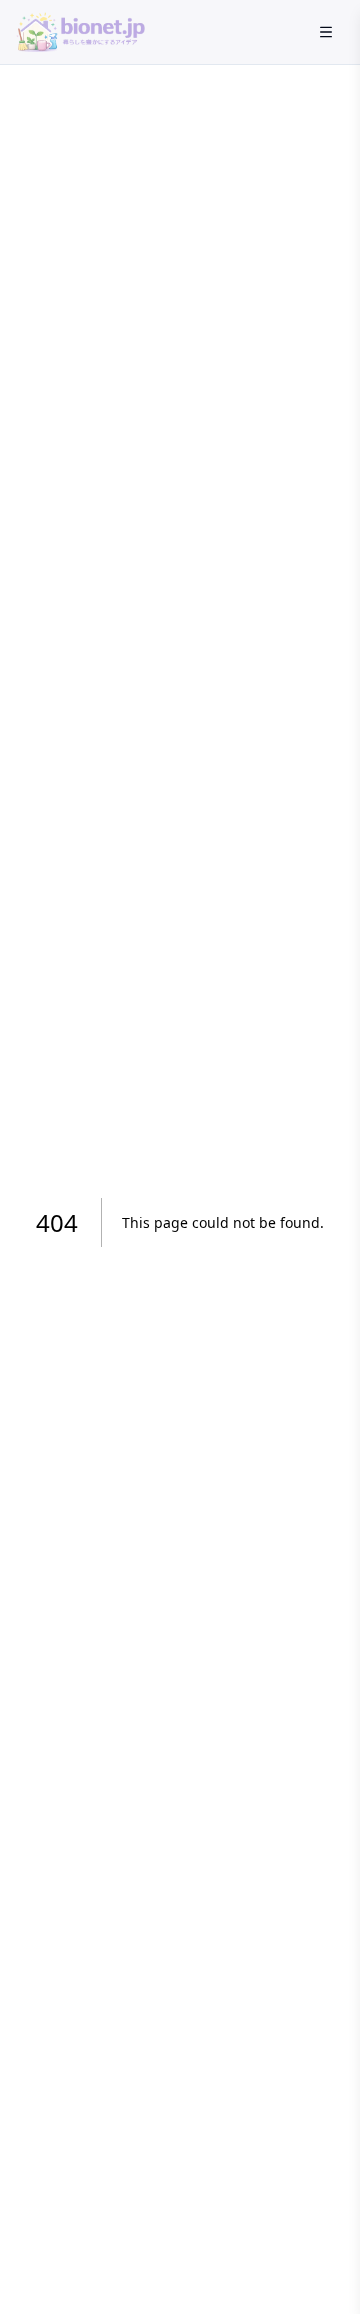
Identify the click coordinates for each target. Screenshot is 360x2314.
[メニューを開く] (326, 32)
